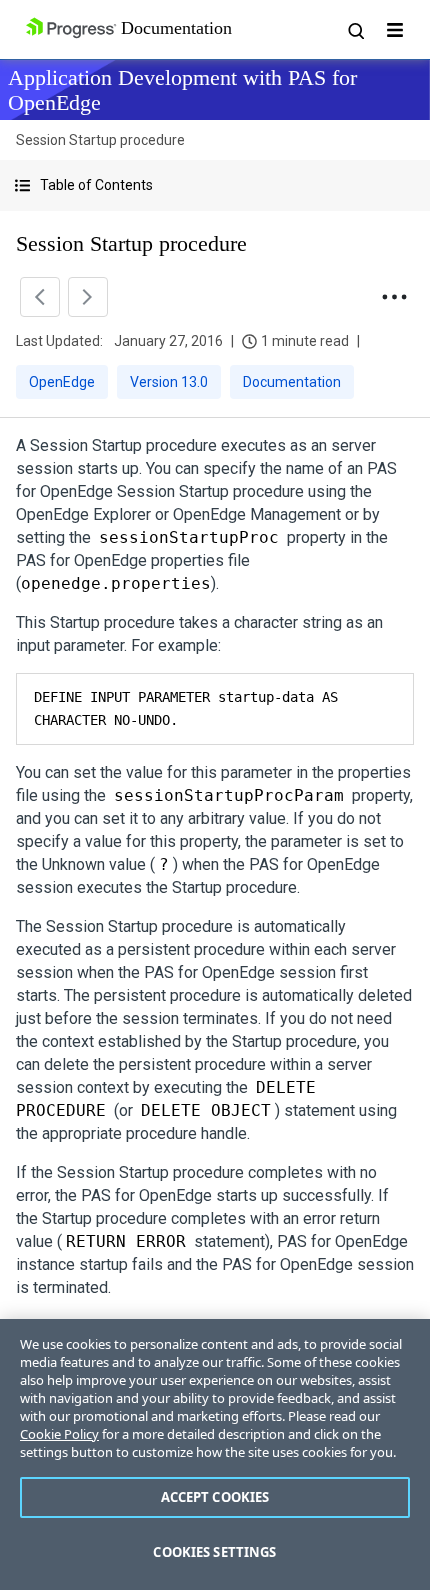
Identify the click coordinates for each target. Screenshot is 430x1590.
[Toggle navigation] (395, 30)
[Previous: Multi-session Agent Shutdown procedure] (40, 297)
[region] (215, 1454)
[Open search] (355, 30)
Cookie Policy (59, 1434)
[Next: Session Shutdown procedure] (88, 297)
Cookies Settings (214, 1552)
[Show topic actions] (394, 297)
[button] (215, 185)
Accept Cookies (215, 1497)
